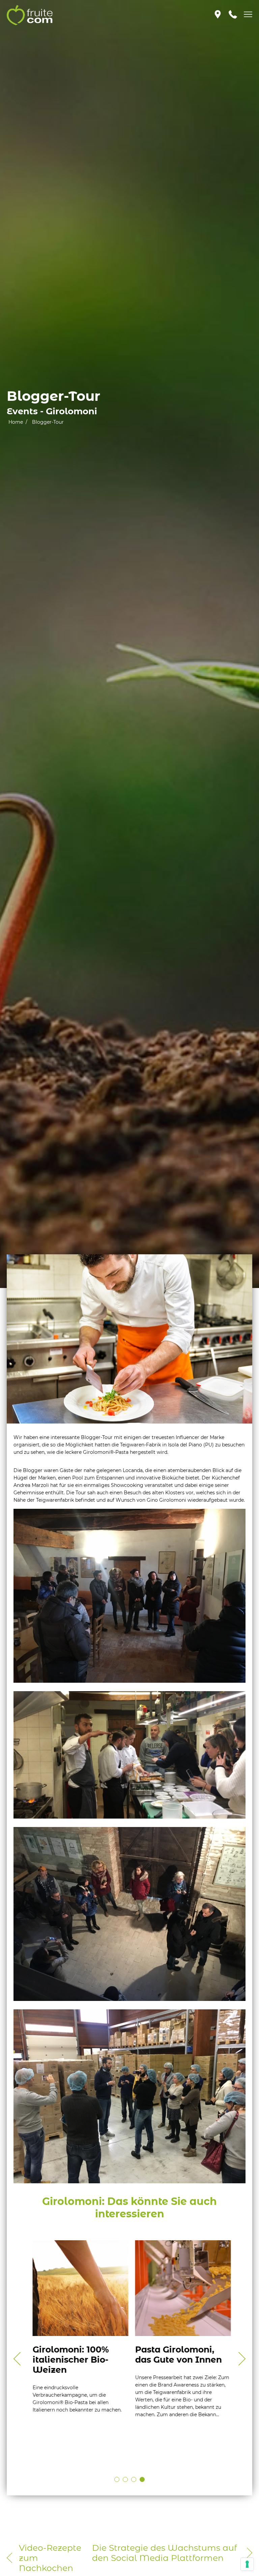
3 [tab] (134, 2479)
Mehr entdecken (55, 2431)
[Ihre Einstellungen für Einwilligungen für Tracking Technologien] (247, 2564)
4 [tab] (142, 2479)
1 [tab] (117, 2479)
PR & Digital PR (156, 2370)
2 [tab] (125, 2479)
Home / (18, 422)
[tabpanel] (78, 2337)
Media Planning (54, 2380)
